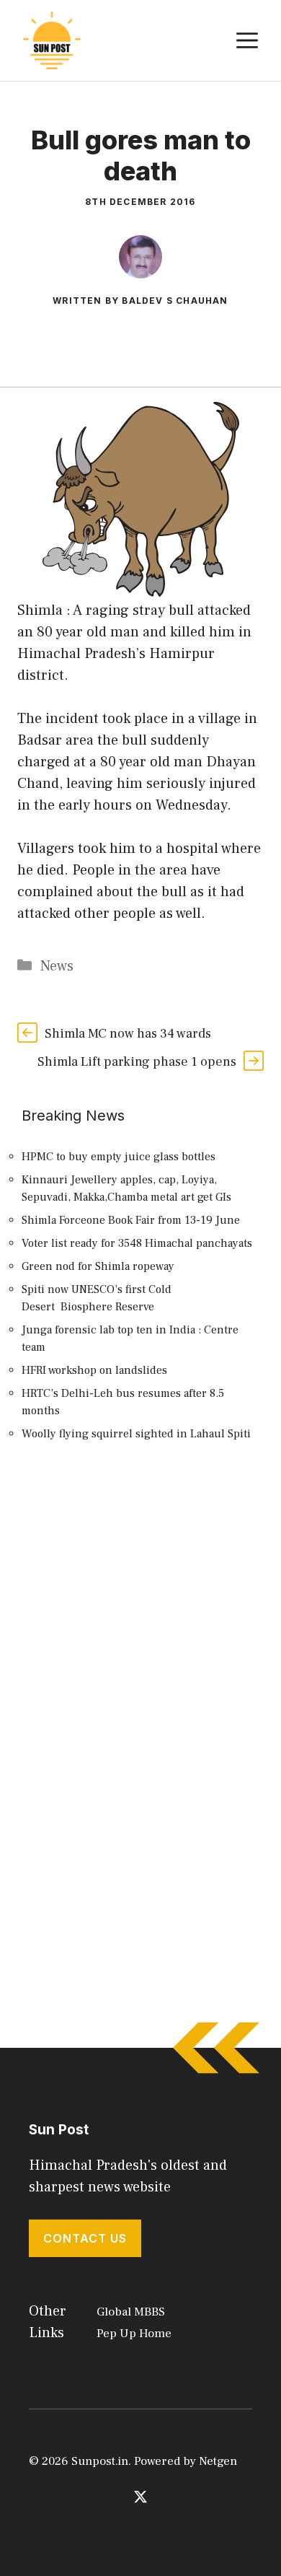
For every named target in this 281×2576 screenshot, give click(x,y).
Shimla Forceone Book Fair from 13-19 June (131, 1220)
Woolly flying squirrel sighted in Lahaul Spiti (136, 1434)
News (57, 966)
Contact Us (85, 2238)
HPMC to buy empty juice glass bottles (119, 1157)
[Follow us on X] (140, 2497)
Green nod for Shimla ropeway (98, 1266)
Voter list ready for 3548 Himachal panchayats (137, 1243)
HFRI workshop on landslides (94, 1370)
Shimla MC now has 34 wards (128, 1034)
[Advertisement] (140, 1626)
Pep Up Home (134, 2334)
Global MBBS (131, 2312)
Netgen (218, 2461)
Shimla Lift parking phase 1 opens (137, 1062)
